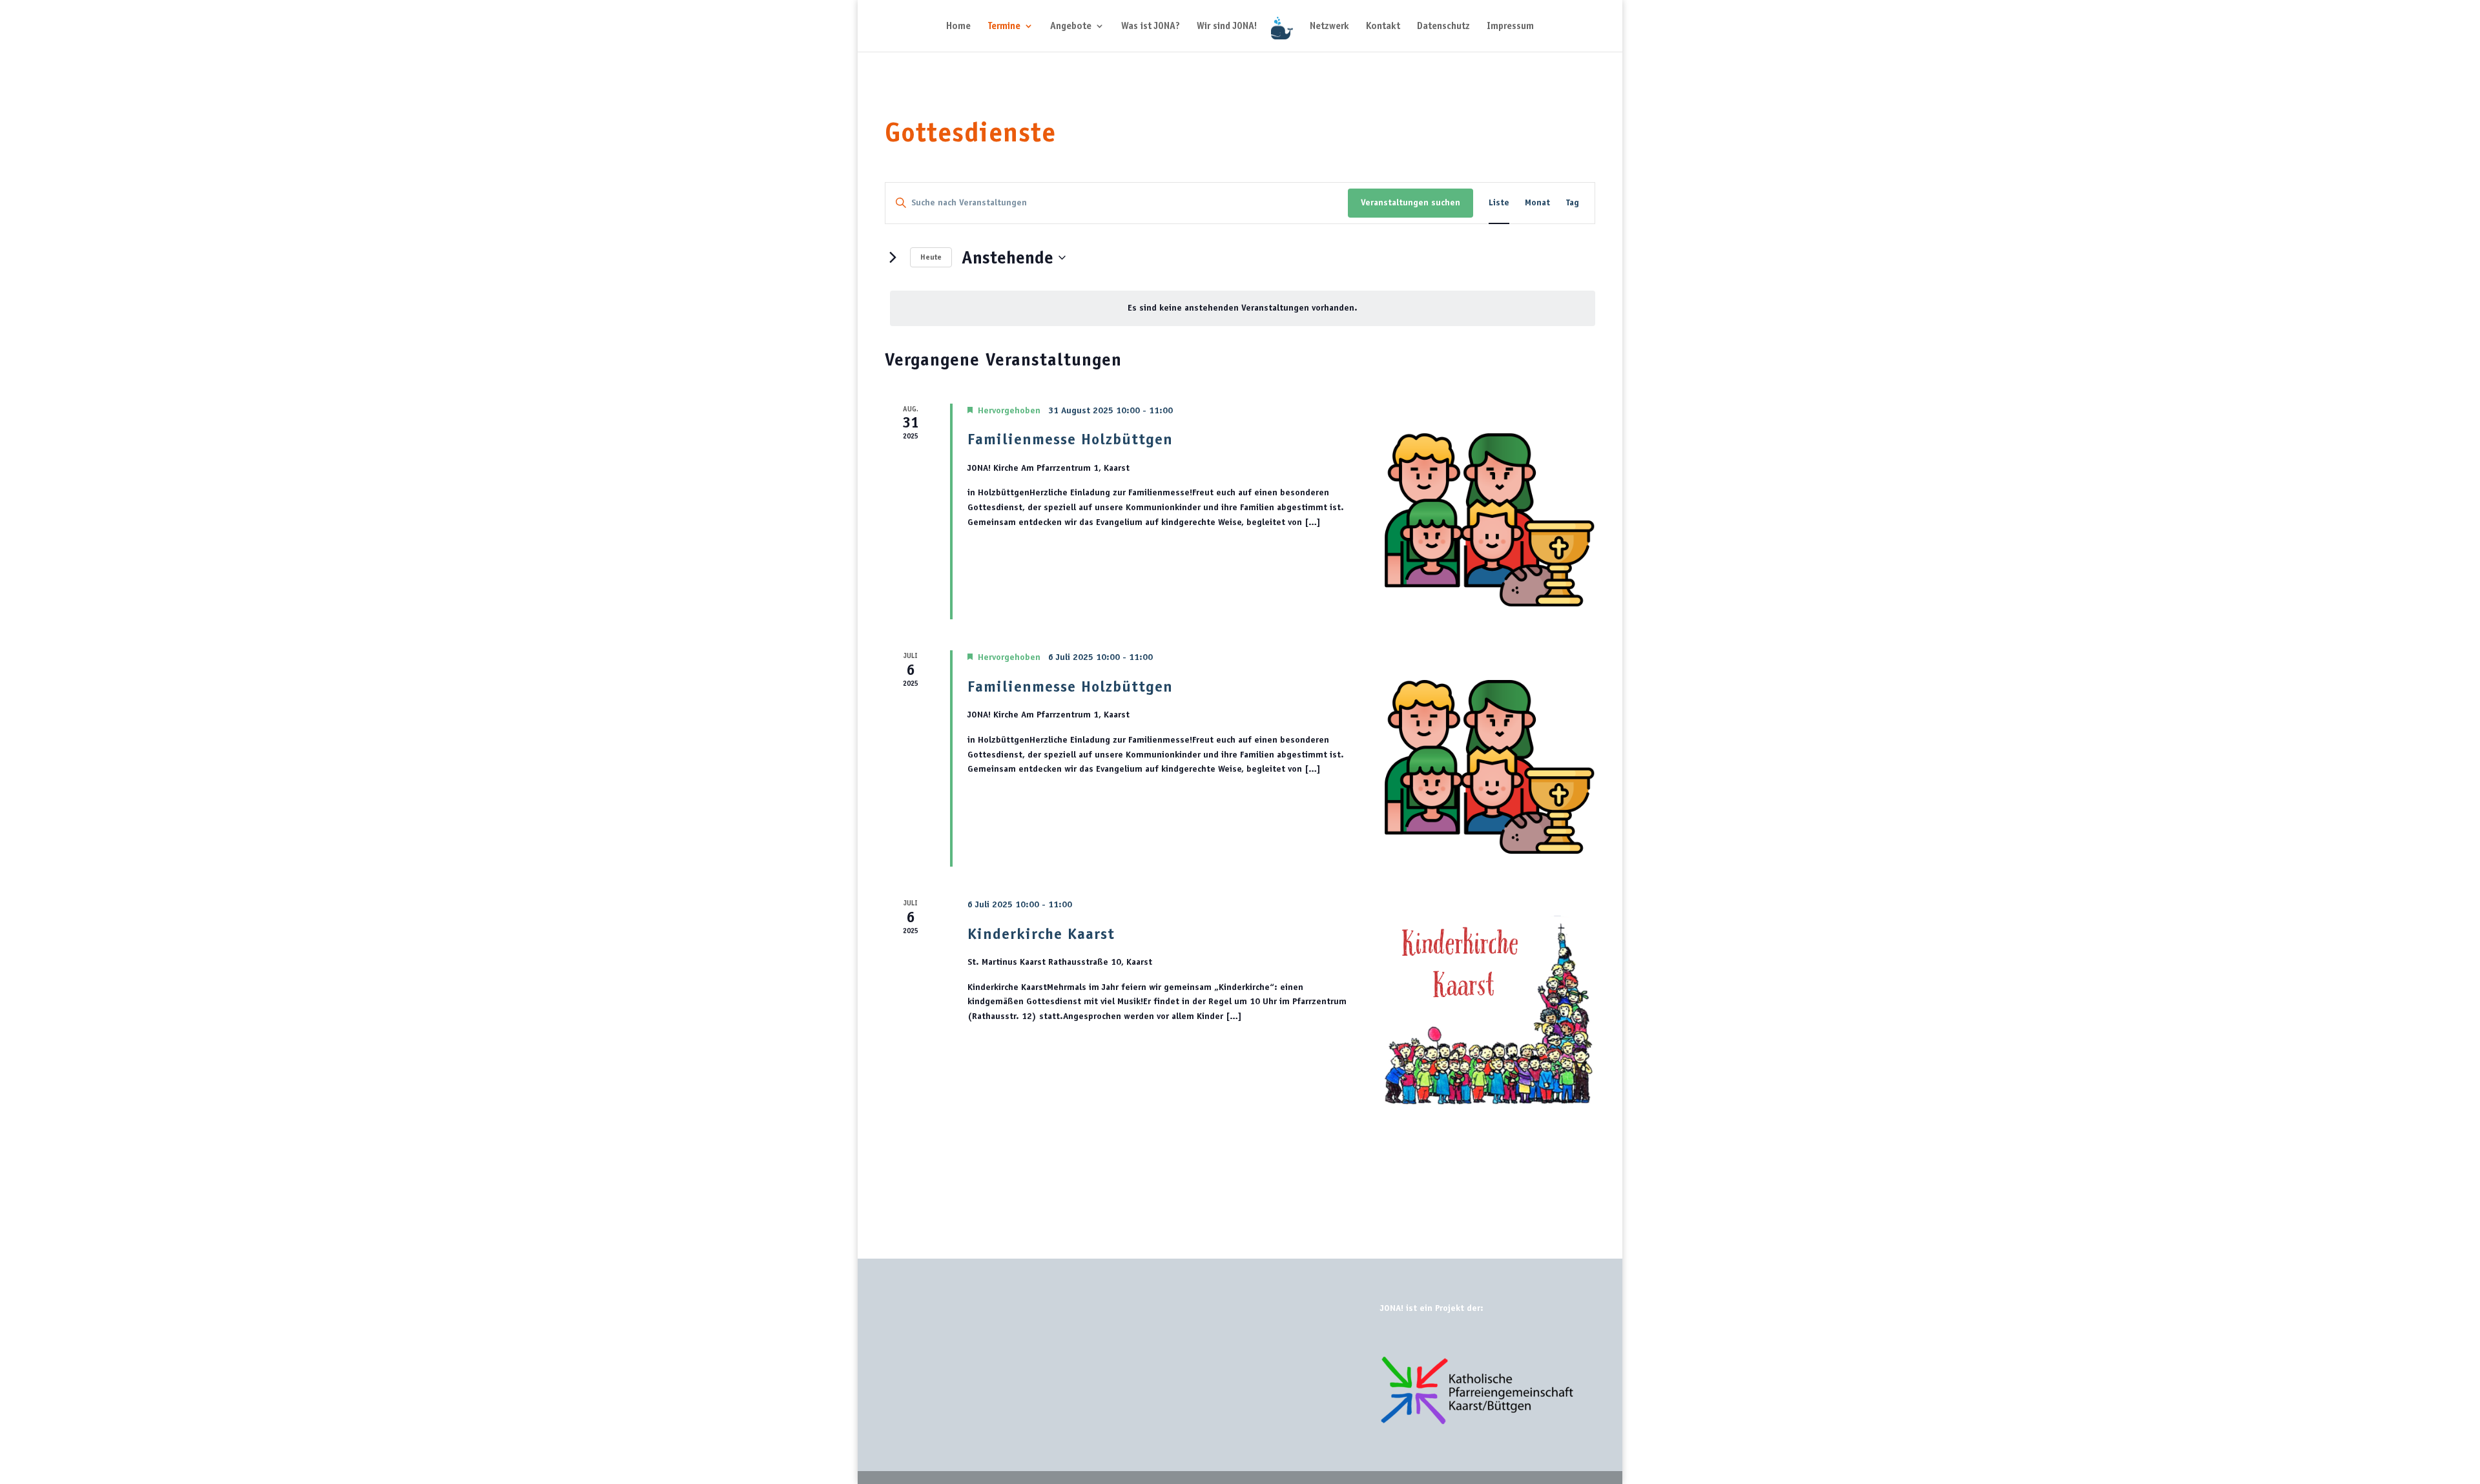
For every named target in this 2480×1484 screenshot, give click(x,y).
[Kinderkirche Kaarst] (1487, 1006)
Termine (1004, 26)
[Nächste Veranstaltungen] (893, 258)
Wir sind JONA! (1227, 26)
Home (958, 26)
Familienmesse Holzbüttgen (1070, 439)
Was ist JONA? (1151, 26)
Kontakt (1383, 26)
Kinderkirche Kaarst (1041, 933)
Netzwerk (1329, 26)
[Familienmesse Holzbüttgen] (1487, 512)
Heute (931, 257)
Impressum (1510, 26)
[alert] (1243, 308)
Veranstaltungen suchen (1410, 202)
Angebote (1071, 26)
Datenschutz (1443, 26)
